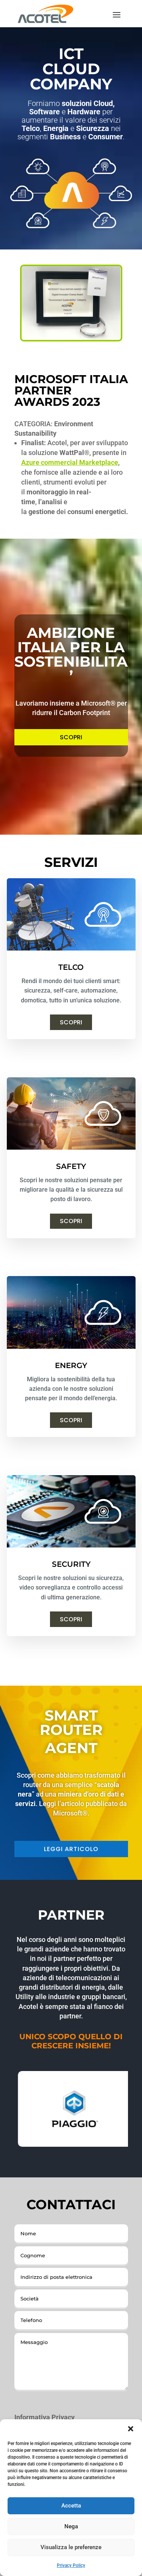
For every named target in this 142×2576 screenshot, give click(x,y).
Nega (71, 2526)
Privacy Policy (71, 2565)
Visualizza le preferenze (71, 2547)
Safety (71, 1166)
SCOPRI (71, 737)
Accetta (71, 2506)
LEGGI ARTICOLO (71, 1849)
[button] (131, 2429)
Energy (71, 1365)
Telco (71, 967)
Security (71, 1564)
